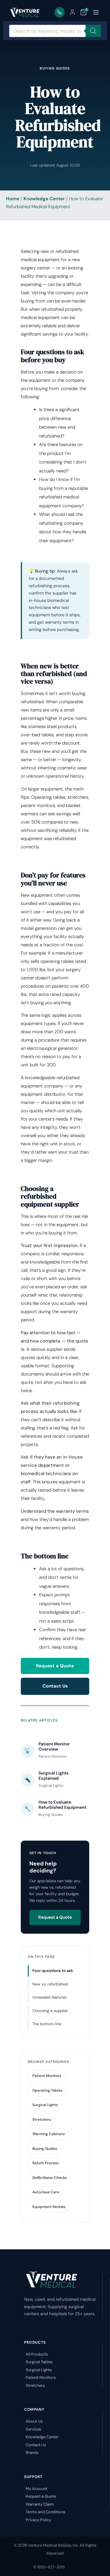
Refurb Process (46, 2163)
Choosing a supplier (50, 2011)
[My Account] (72, 12)
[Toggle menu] (96, 12)
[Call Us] (60, 12)
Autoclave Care (46, 2192)
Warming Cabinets (49, 2134)
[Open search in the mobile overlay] (55, 31)
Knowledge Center (44, 199)
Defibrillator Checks (50, 2178)
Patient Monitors (47, 2076)
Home (13, 199)
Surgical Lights (45, 2105)
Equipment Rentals (49, 2207)
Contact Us (55, 1686)
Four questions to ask (53, 1971)
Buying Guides (45, 2149)
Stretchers (42, 2120)
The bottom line (47, 2024)
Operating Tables (47, 2090)
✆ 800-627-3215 (49, 2567)
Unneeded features (49, 1997)
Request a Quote (55, 1666)
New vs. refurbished (50, 1984)
